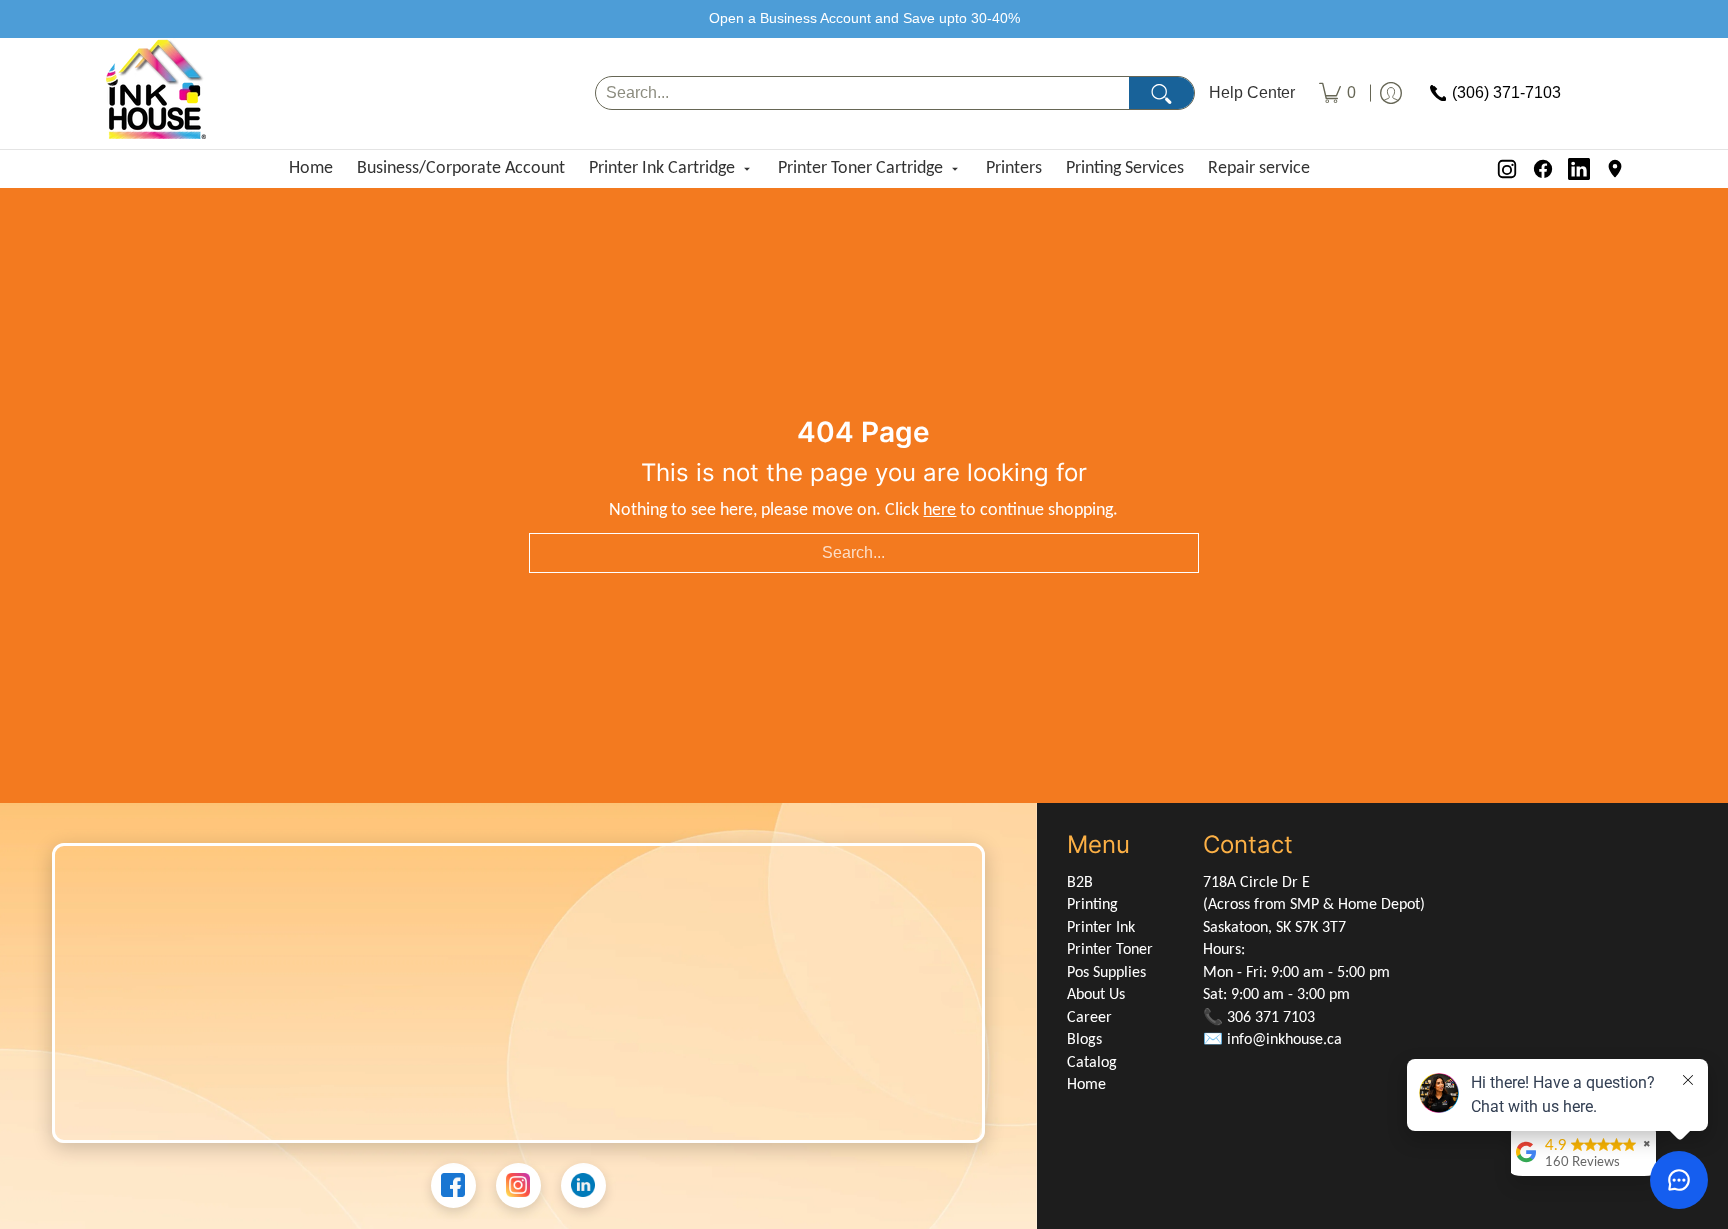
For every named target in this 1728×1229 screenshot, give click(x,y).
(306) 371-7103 (1506, 93)
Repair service (1259, 168)
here (939, 510)
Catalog (1092, 1063)
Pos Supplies (1106, 973)
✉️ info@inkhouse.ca (1272, 1040)
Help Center (1252, 93)
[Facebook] (1543, 169)
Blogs (1084, 1040)
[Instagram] (1507, 169)
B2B (1080, 883)
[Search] (1161, 93)
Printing (1092, 905)
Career (1089, 1018)
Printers (1014, 168)
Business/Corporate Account (461, 168)
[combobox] (862, 93)
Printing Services (1125, 168)
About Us (1096, 995)
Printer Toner (1110, 950)
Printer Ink (1101, 928)
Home (311, 168)
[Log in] (1391, 93)
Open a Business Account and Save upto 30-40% (864, 18)
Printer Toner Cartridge (860, 168)
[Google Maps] (1615, 169)
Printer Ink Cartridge (662, 168)
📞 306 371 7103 (1259, 1018)
